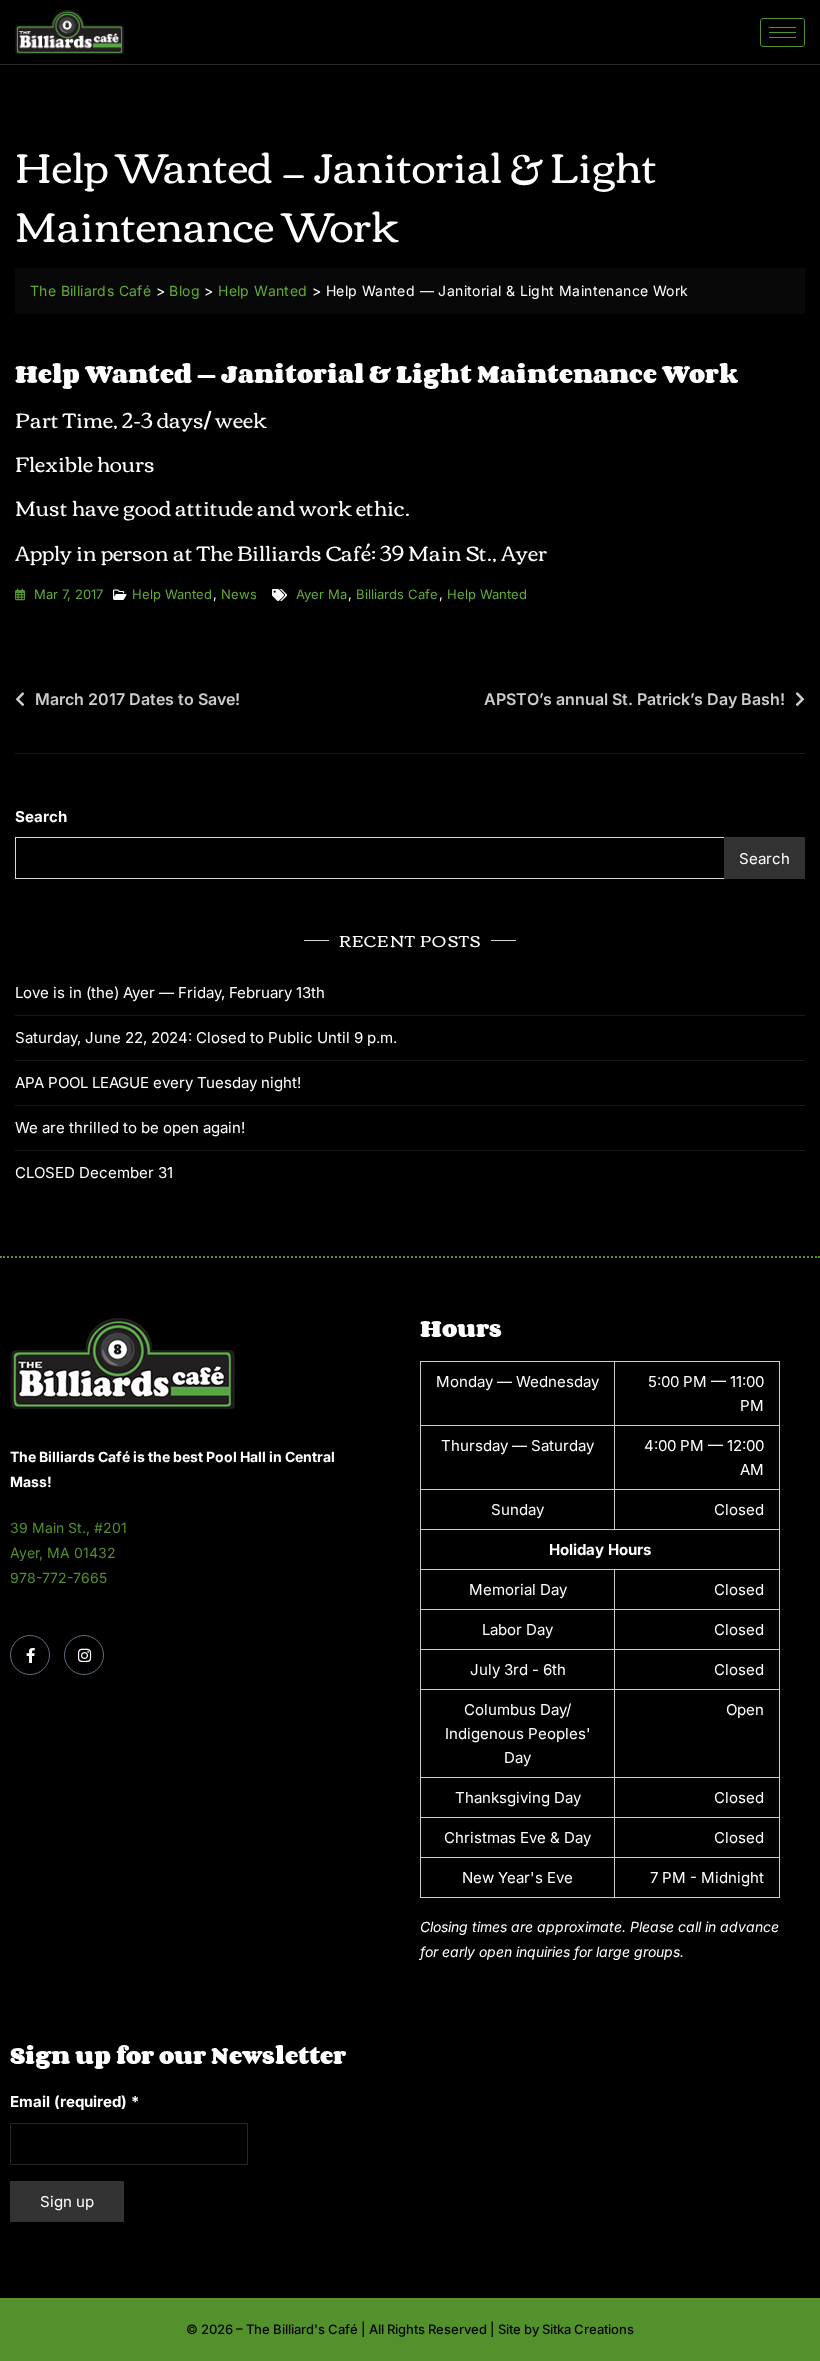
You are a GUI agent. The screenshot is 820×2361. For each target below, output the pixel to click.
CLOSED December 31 (94, 1172)
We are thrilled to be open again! (130, 1127)
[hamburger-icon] (782, 32)
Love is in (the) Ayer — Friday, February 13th (170, 992)
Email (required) (74, 2101)
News (239, 594)
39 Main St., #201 (68, 1527)
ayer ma (321, 594)
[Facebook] (30, 1655)
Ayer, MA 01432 (63, 1552)
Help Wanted (172, 594)
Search (41, 816)
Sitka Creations (588, 2329)
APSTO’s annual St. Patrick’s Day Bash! (634, 699)
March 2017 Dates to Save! (137, 699)
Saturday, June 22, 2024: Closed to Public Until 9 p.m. (206, 1037)
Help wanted (487, 594)
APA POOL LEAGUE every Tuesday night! (158, 1082)
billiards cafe (397, 594)
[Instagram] (84, 1655)
